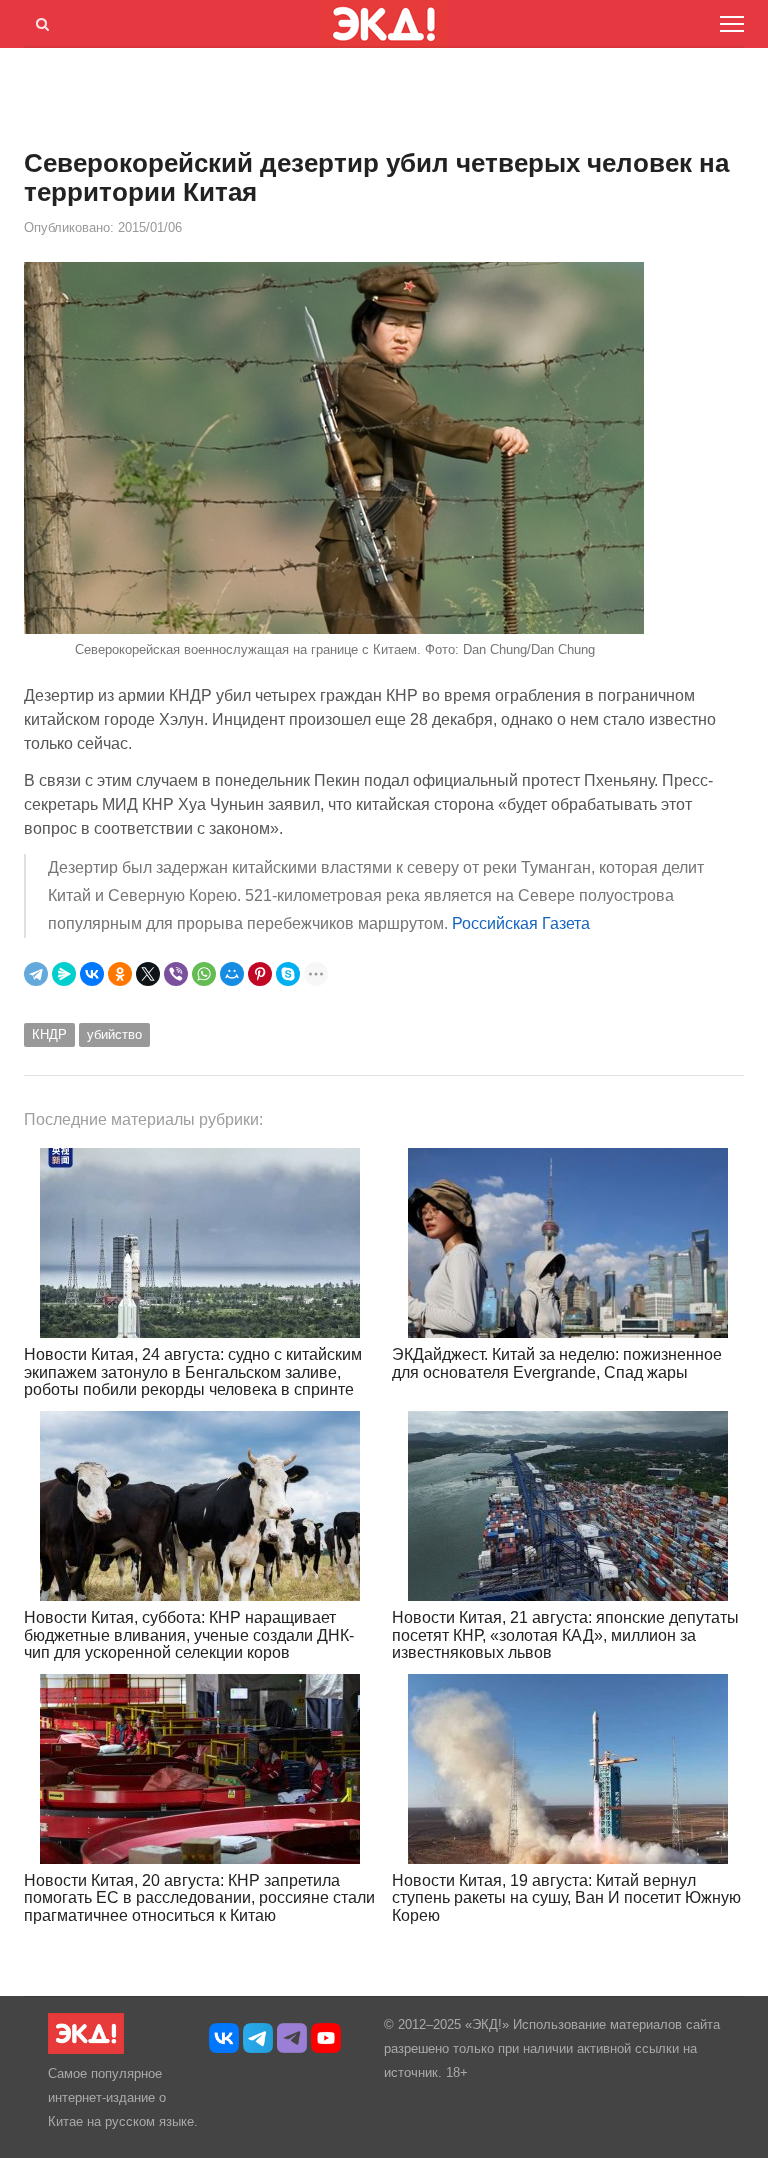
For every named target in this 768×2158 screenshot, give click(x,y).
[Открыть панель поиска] (39, 21)
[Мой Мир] (232, 974)
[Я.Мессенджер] (64, 974)
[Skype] (288, 974)
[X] (148, 974)
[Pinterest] (260, 974)
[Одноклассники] (120, 974)
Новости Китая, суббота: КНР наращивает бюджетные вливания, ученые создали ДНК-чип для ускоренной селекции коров (189, 1635)
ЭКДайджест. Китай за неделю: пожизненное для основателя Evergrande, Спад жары (557, 1363)
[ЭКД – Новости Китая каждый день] (86, 2049)
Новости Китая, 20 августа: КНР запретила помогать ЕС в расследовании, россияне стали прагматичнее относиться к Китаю (199, 1898)
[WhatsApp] (204, 974)
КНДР (49, 1034)
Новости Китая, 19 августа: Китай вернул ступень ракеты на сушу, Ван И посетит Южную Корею (566, 1898)
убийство (114, 1034)
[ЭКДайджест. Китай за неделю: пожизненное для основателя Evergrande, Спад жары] (568, 1243)
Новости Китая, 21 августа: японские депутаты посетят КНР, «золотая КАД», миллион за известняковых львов (565, 1635)
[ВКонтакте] (92, 974)
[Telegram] (36, 974)
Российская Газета (521, 923)
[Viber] (176, 974)
